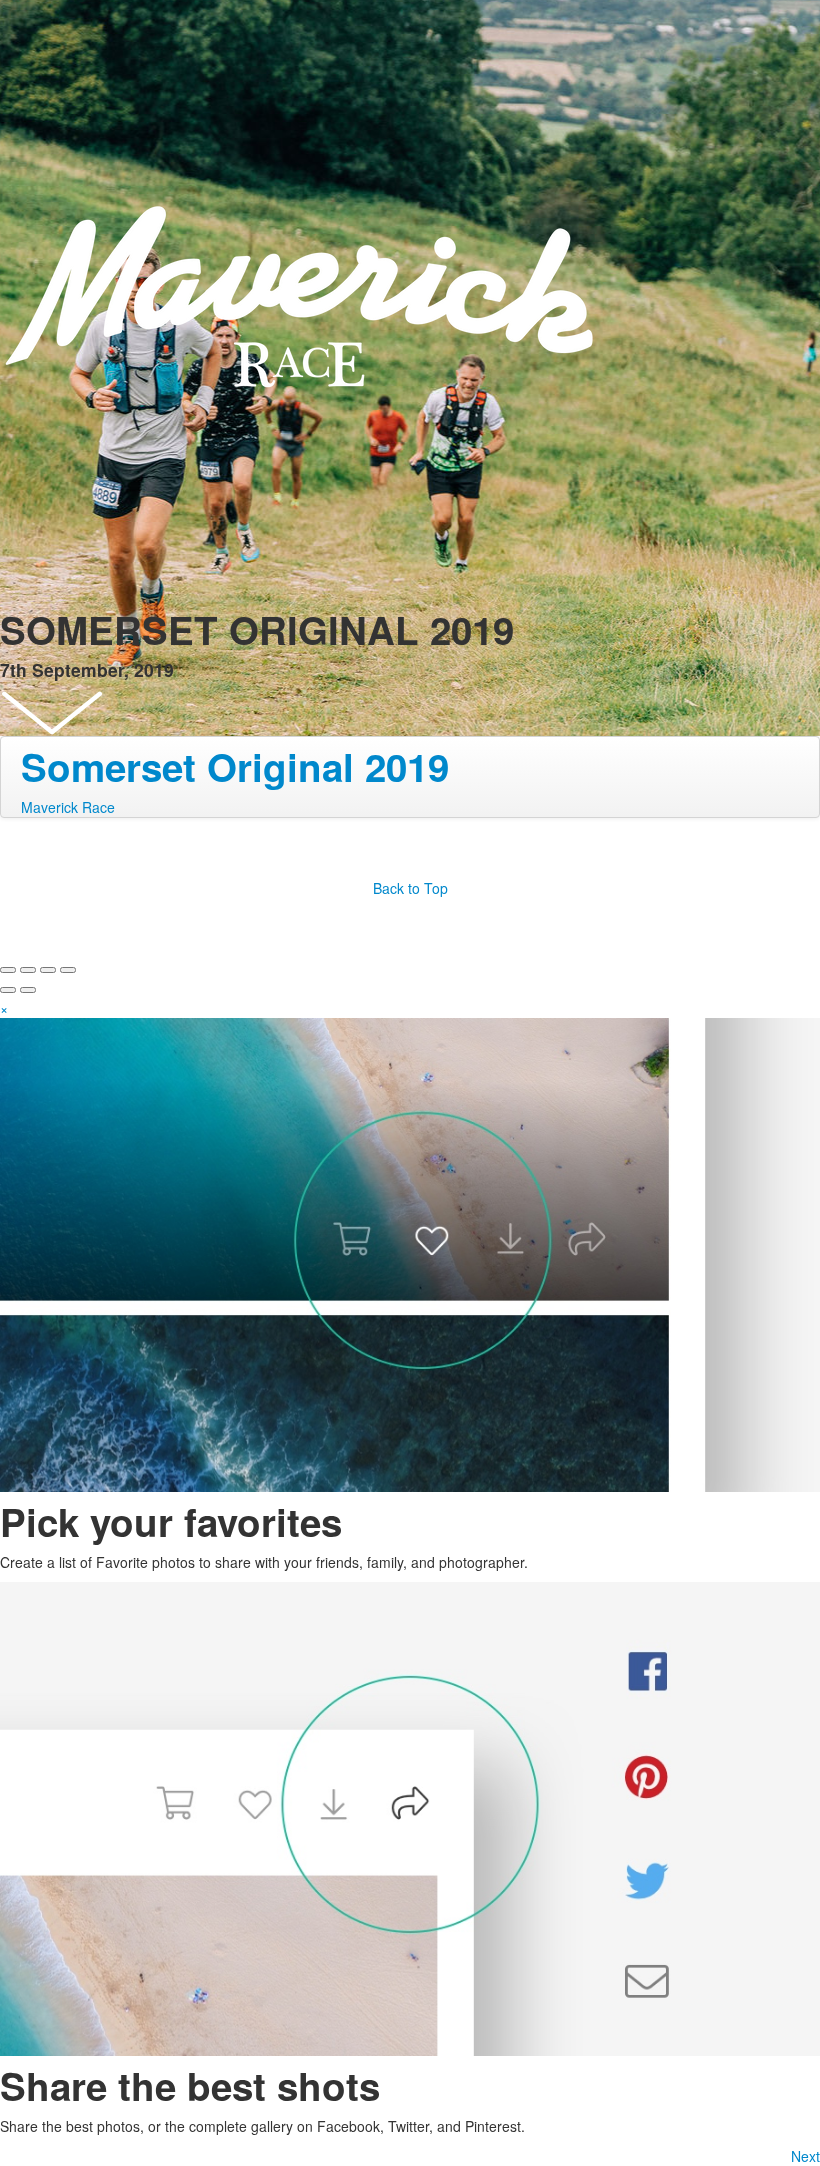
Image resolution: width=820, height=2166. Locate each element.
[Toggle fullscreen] (48, 970)
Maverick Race (68, 807)
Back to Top (410, 888)
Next (805, 2156)
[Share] (28, 970)
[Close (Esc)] (8, 970)
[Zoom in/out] (68, 970)
